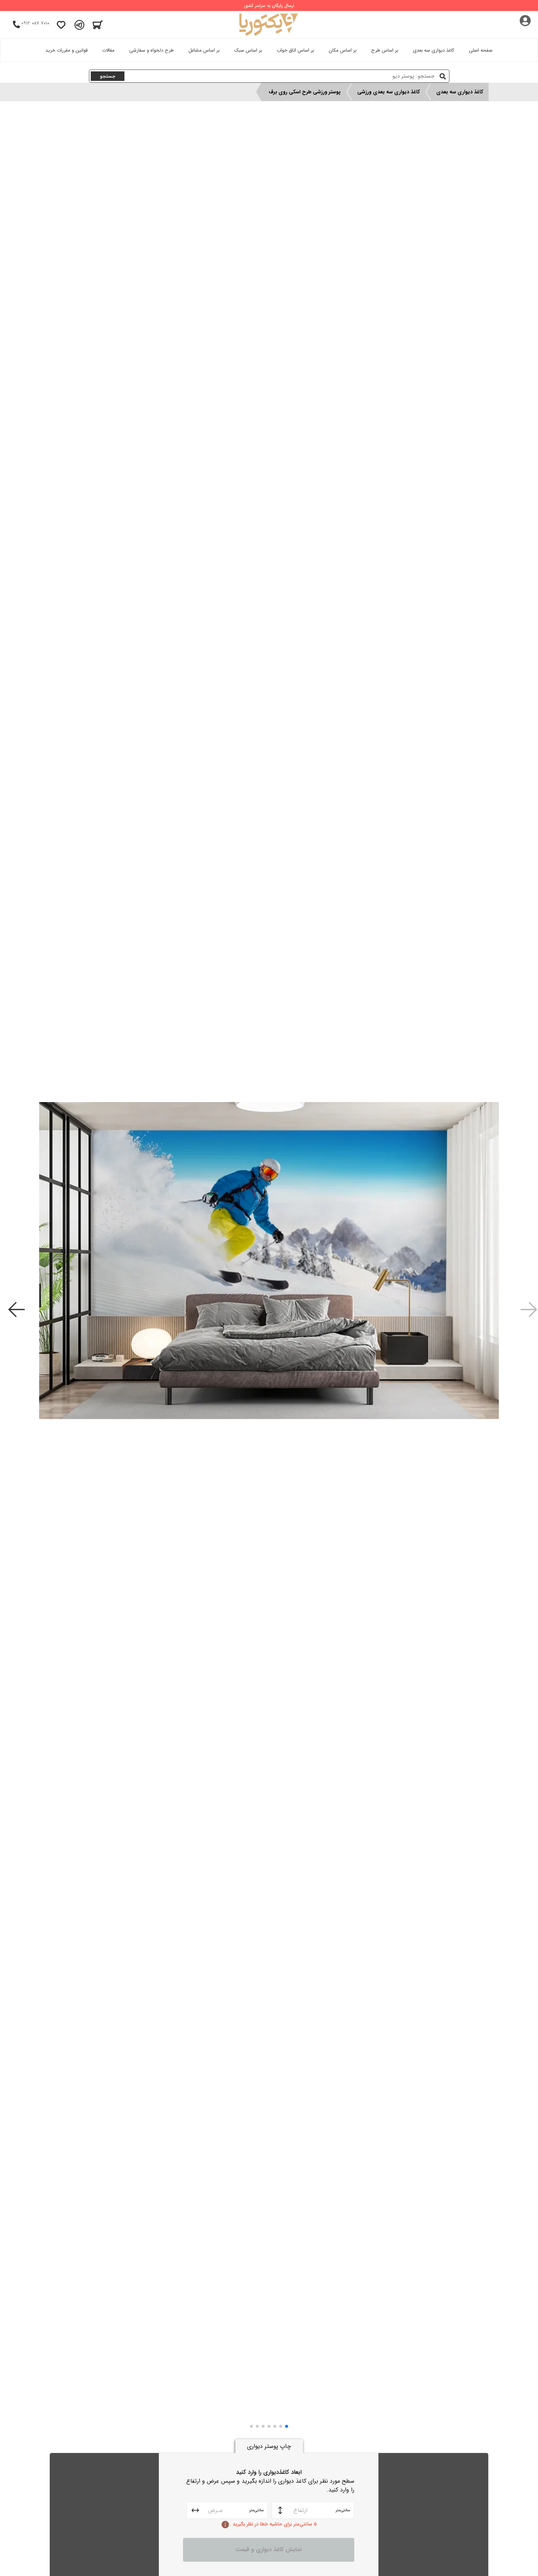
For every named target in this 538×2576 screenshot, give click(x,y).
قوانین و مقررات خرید (66, 50)
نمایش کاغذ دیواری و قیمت (269, 2549)
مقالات (108, 50)
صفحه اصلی (481, 50)
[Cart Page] (98, 25)
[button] (287, 2426)
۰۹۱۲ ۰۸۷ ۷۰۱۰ (35, 23)
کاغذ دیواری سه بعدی (434, 50)
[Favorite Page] (61, 25)
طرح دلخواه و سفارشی (152, 50)
